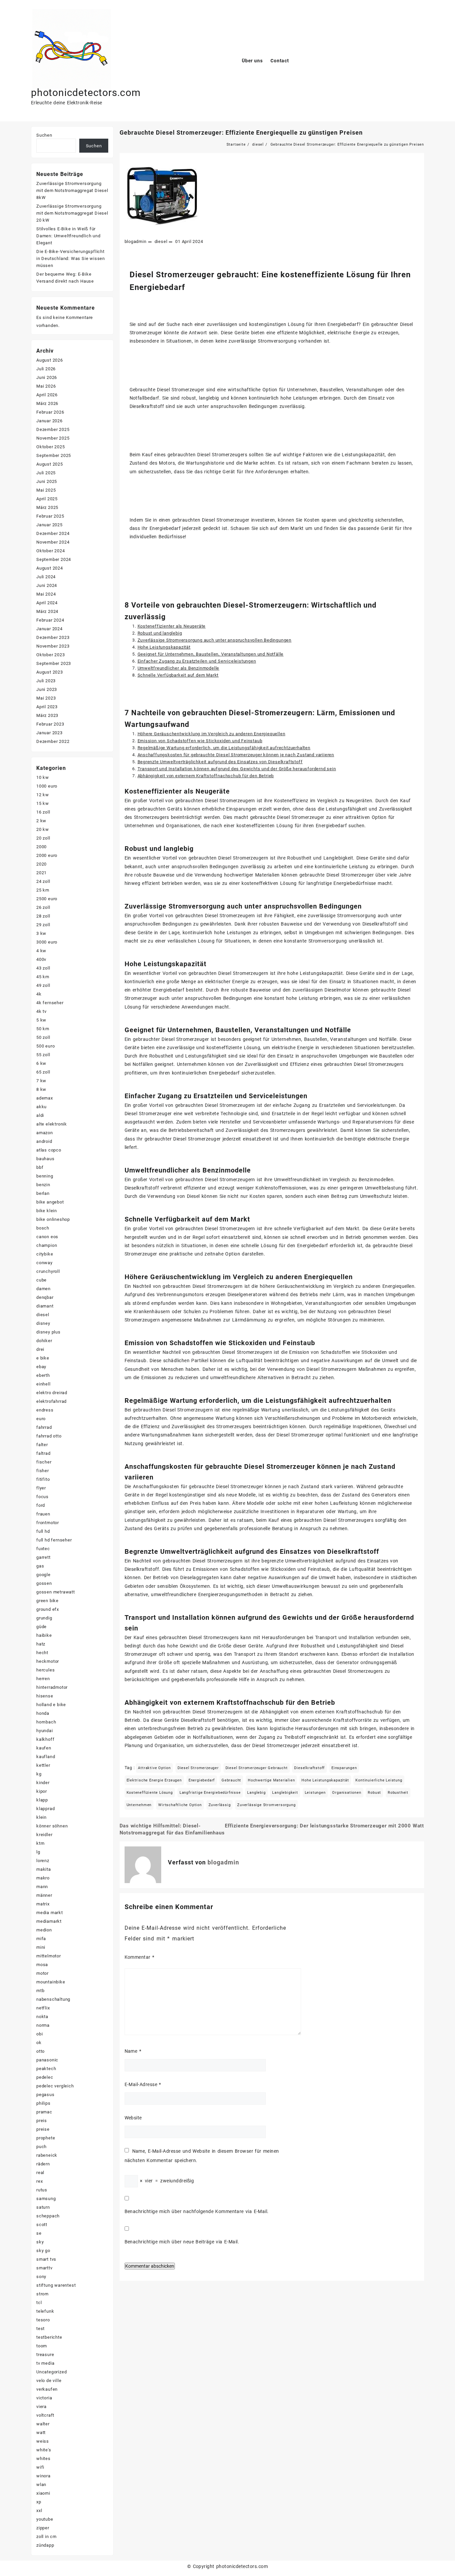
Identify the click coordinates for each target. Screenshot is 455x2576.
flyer (41, 1488)
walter (43, 2424)
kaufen (44, 1748)
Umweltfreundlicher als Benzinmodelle (179, 668)
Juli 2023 (46, 681)
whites (43, 2459)
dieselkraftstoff (309, 1768)
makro (43, 1878)
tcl (39, 2303)
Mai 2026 (46, 386)
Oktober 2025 (51, 447)
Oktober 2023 (51, 655)
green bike (47, 1601)
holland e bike (51, 1705)
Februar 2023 (50, 724)
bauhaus (45, 1159)
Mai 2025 (46, 490)
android (44, 1141)
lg (38, 1852)
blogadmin (136, 241)
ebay (41, 1367)
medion (44, 1930)
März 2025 (47, 507)
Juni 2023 (47, 689)
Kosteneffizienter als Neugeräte (172, 626)
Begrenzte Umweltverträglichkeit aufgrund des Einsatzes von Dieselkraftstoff (220, 762)
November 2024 (53, 542)
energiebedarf (202, 1780)
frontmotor (48, 1523)
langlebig (256, 1793)
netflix (43, 2008)
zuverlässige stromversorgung (266, 1805)
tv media (45, 2363)
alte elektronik (52, 1124)
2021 (41, 873)
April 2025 (47, 499)
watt (41, 2433)
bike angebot (50, 1202)
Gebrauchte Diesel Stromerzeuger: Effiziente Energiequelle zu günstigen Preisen (241, 132)
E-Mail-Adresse (143, 2084)
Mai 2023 (46, 698)
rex (39, 2181)
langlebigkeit (285, 1793)
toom (42, 2346)
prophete (46, 2138)
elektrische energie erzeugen (154, 1780)
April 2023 (47, 707)
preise (43, 2129)
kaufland (46, 1757)
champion (47, 1245)
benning (45, 1176)
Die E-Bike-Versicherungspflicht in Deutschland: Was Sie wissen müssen (71, 258)
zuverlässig (220, 1805)
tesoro (43, 2320)
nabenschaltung (53, 1999)
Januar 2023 (49, 733)
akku (41, 1107)
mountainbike (51, 1982)
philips (43, 2103)
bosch (43, 1228)
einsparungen (344, 1768)
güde (41, 1627)
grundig (44, 1618)
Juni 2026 (47, 377)
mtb (40, 1991)
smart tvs (46, 2259)
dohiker (44, 1341)
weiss (43, 2441)
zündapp (45, 2545)
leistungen (315, 1793)
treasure (45, 2355)
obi (39, 2034)
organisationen (347, 1793)
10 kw (43, 777)
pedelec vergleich (55, 2086)
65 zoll (43, 1072)
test (40, 2329)
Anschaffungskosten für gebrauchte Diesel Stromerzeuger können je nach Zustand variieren (236, 755)
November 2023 (53, 646)
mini (41, 1947)
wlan (41, 2485)
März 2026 (47, 403)
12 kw (43, 795)
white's (44, 2450)
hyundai (45, 1731)
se (39, 2233)
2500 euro (47, 899)
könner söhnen (52, 1826)
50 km (43, 1029)
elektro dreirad (52, 1393)
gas (40, 1566)
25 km (43, 890)
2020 (41, 864)
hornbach (46, 1722)
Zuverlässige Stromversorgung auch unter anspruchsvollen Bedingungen (215, 640)
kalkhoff (45, 1739)
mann (42, 1887)
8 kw (41, 1089)
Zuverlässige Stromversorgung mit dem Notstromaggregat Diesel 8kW (72, 190)
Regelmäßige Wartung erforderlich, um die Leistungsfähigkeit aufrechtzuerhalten (224, 748)
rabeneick (47, 2155)
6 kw (41, 1063)
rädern (43, 2164)
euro (41, 1419)
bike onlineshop (53, 1219)
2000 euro (47, 855)
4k (39, 994)
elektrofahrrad (51, 1401)
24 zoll (43, 881)
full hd (43, 1531)
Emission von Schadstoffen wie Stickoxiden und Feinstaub (200, 741)
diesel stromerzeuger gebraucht (257, 1768)
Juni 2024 (47, 585)
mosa (42, 1965)
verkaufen (47, 2389)
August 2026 (50, 360)
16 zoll (43, 812)
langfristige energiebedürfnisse (210, 1793)
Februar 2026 (50, 412)
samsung (46, 2199)
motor (42, 1973)
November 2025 (53, 438)
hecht (42, 1653)
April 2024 (47, 603)
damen (43, 1289)
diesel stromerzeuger (198, 1768)
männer (44, 1895)
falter (42, 1445)
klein (41, 1817)
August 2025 (50, 464)
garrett (43, 1557)
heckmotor (48, 1661)
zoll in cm (46, 2537)
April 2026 (47, 395)
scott (42, 2225)
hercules (45, 1670)
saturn (43, 2207)
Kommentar (140, 1957)
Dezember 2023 (53, 637)
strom (42, 2294)
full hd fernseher (54, 1540)
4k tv (41, 1011)
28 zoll (43, 916)
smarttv (44, 2268)
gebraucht (231, 1780)
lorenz (43, 1861)
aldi (40, 1115)
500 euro (45, 1046)
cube (41, 1280)
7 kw (41, 1081)
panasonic (47, 2060)
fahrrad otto (49, 1436)
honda (43, 1713)
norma (43, 2025)
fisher (43, 1471)
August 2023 (50, 672)
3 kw (41, 933)
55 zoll (43, 1055)
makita (44, 1869)
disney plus (48, 1332)
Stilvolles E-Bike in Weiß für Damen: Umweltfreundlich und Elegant (68, 236)
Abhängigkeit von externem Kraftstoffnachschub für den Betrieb (206, 776)
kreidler (44, 1835)
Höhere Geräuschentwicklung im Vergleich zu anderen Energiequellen (212, 734)
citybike (45, 1254)
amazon (45, 1133)
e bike (43, 1358)
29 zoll (43, 925)
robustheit (398, 1793)
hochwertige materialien (271, 1780)
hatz (41, 1644)
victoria (44, 2398)
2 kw (41, 821)
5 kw (41, 1020)
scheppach (48, 2216)
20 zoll (43, 838)
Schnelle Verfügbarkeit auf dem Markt (178, 675)
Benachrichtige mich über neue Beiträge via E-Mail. (182, 2242)
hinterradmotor (52, 1687)
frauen (43, 1514)
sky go (43, 2251)
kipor (42, 1791)
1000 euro (47, 786)
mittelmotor (49, 1956)
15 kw (43, 803)
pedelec (45, 2077)
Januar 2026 (49, 421)
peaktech (46, 2069)
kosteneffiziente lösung (150, 1793)
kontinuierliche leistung (379, 1780)
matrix (43, 1904)
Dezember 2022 (53, 741)
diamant (45, 1306)
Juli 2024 (46, 577)
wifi (40, 2467)
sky (40, 2242)
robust (374, 1793)
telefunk (45, 2311)
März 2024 (47, 611)
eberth (43, 1375)
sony (41, 2277)
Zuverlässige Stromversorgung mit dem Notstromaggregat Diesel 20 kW (72, 213)
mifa (41, 1939)
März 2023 (47, 715)
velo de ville (49, 2381)
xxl (39, 2511)
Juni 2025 (47, 481)
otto (40, 2051)
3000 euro (47, 942)
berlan (43, 1193)
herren (43, 1679)
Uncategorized (51, 2372)
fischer (44, 1462)
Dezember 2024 (53, 533)
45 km (43, 977)
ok (39, 2043)
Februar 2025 (50, 516)
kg (39, 1774)
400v (41, 959)
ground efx (48, 1609)
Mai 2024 (46, 594)
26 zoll (43, 907)
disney (43, 1323)
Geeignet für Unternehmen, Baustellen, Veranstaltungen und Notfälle (211, 654)
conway (44, 1263)
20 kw (43, 829)
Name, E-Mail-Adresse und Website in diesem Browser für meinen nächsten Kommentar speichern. (202, 2156)
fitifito (43, 1479)
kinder (43, 1783)
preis (42, 2121)
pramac (44, 2112)
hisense (45, 1696)
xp (39, 2502)
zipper (43, 2528)
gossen (44, 1583)
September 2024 (54, 559)
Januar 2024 (49, 629)
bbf (40, 1167)
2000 (41, 847)
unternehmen (139, 1805)
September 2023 (54, 663)
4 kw (41, 951)
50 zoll (43, 1037)
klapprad (45, 1809)
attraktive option (154, 1768)
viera (41, 2407)
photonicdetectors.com (86, 92)
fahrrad (44, 1427)
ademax (45, 1098)
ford (41, 1505)
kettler (43, 1765)
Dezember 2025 (53, 429)
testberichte (49, 2337)
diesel (161, 241)
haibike (44, 1635)
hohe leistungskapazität (325, 1780)
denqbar (45, 1297)
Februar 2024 (50, 620)
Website (133, 2118)
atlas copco (49, 1150)
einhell (43, 1384)
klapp (42, 1800)
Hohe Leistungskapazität (164, 647)
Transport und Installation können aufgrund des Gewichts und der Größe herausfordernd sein (237, 769)
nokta (42, 2017)
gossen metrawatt (56, 1592)
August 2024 (50, 568)
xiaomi (43, 2493)
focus (42, 1497)
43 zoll (43, 968)
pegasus (45, 2095)
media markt (50, 1913)
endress (45, 1410)
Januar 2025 (49, 525)
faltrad (43, 1453)
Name (133, 2051)
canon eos (47, 1237)
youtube (45, 2519)
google (43, 1575)
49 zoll (43, 985)
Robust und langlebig (160, 633)
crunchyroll (48, 1271)
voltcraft (45, 2415)
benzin (43, 1185)
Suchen (44, 135)
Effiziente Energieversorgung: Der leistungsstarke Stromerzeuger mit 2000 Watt (324, 1826)
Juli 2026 (46, 369)
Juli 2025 (46, 473)
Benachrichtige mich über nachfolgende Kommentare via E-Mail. (197, 2211)
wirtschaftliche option (180, 1805)
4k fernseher (50, 1003)
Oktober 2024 (51, 551)
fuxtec (43, 1549)
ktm (40, 1843)
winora (43, 2476)
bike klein (47, 1211)
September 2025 (54, 455)
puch (41, 2147)
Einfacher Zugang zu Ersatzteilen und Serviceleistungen (197, 661)
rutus (42, 2190)
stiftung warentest (56, 2285)
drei (40, 1349)
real (40, 2173)
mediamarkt (49, 1921)
